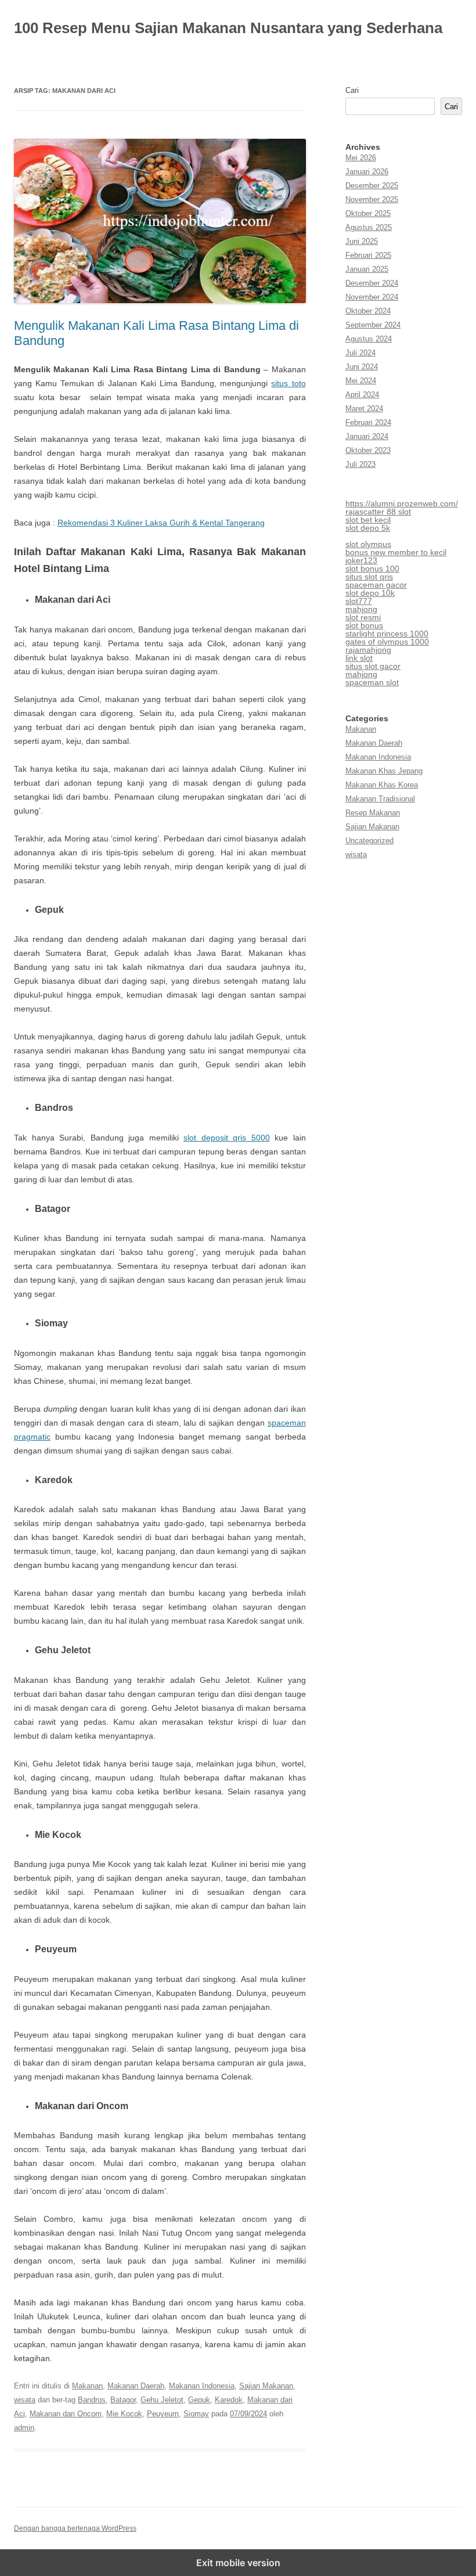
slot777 (359, 601)
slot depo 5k (368, 528)
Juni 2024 (362, 367)
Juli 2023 (360, 464)
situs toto (288, 383)
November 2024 (372, 297)
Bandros (92, 2400)
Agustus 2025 (369, 227)
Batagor (123, 2400)
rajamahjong (368, 650)
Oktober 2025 (368, 213)
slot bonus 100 (372, 569)
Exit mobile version (238, 2563)
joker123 (361, 560)
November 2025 (372, 199)
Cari (352, 90)
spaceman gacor (376, 585)
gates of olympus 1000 (387, 642)
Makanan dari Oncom (66, 2414)
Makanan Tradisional (380, 799)
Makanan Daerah (136, 2386)
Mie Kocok (124, 2414)
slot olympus (368, 544)
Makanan (87, 2386)
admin (24, 2428)
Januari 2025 (367, 269)
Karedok (229, 2400)
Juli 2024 (360, 353)
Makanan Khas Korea (382, 785)
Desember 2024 (372, 283)
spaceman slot (372, 682)
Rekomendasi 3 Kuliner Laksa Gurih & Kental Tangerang (161, 523)
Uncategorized (369, 841)
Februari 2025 (368, 255)
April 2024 (362, 395)
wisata (25, 2400)
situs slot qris (369, 577)
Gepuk (199, 2400)
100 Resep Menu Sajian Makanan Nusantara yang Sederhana (228, 28)
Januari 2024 (367, 436)
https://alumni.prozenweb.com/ (402, 503)
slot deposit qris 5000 (227, 1138)
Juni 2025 (362, 241)
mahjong (361, 609)
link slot (359, 658)
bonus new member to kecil (396, 552)
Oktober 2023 (368, 450)
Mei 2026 (361, 158)
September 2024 (373, 325)
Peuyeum (163, 2414)
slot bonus (364, 625)
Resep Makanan (373, 813)
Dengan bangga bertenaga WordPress (75, 2528)
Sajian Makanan (266, 2386)
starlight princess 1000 (387, 634)
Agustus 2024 (369, 339)
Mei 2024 (361, 381)
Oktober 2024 (368, 311)
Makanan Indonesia (202, 2386)
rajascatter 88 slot (378, 512)
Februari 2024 (368, 422)
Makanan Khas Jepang (384, 771)
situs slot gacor (373, 666)
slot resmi (363, 617)
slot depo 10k (370, 593)
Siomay (196, 2414)
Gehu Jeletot (162, 2400)
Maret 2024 (364, 409)
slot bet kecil (368, 520)
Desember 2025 (372, 186)
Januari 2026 (367, 172)
